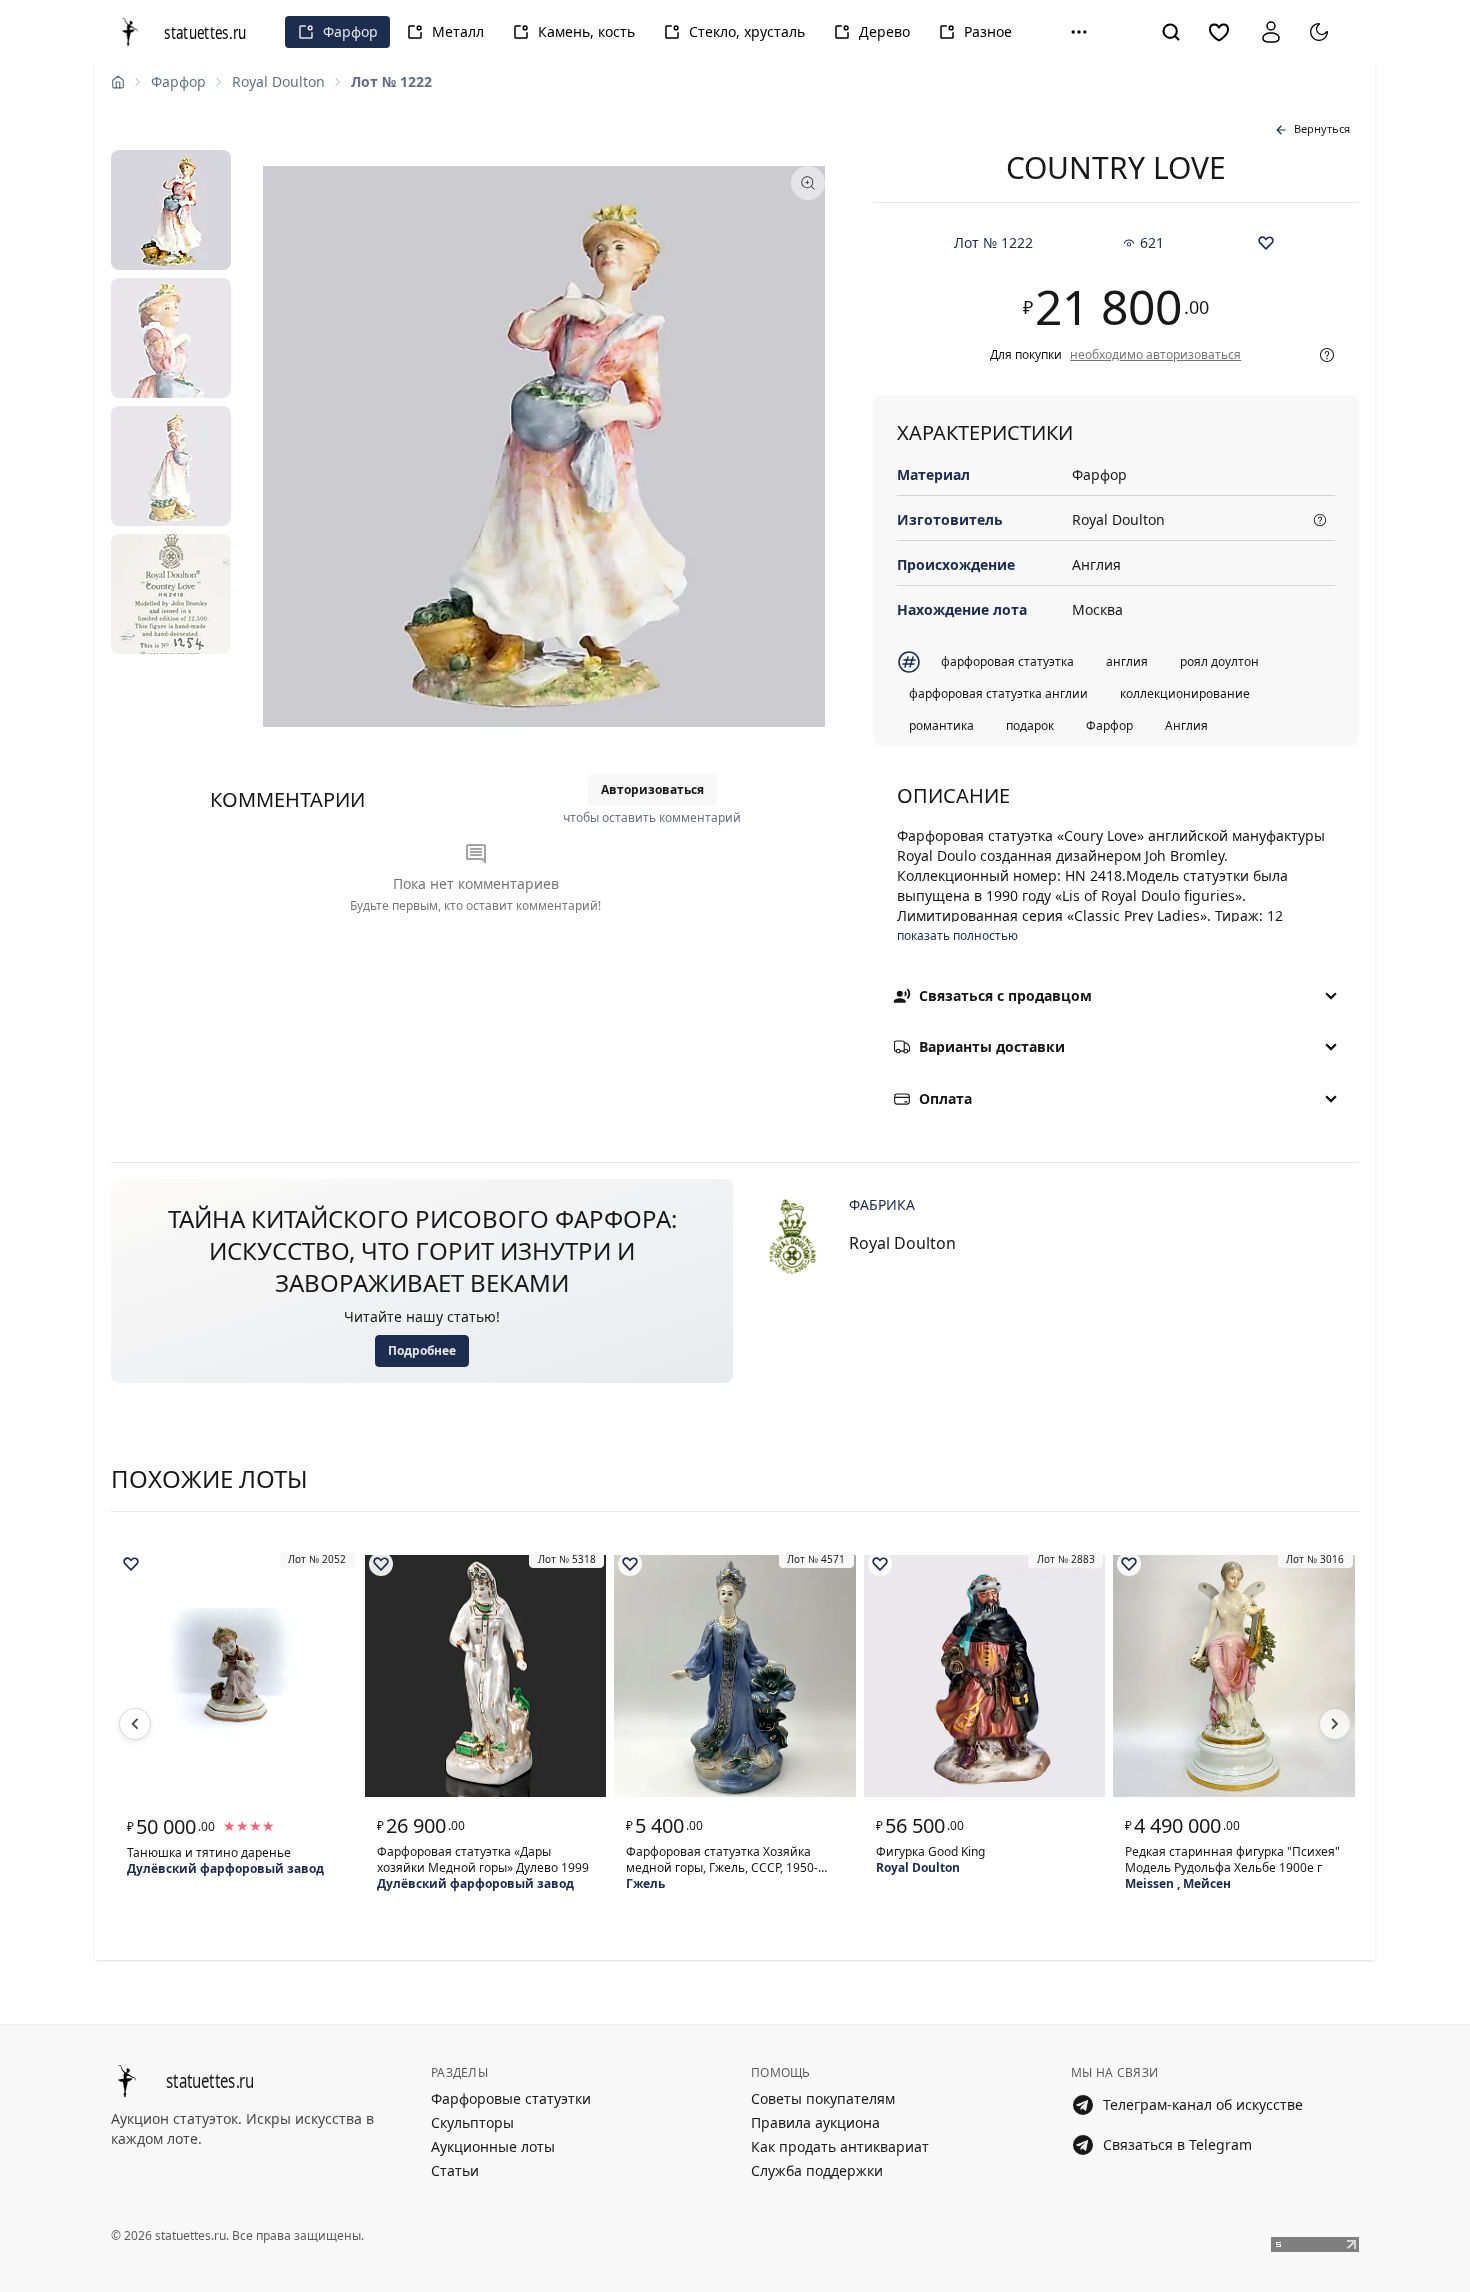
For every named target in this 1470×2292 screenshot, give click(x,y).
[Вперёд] (1335, 1724)
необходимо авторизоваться (1155, 355)
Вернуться (1322, 128)
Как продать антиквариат (840, 2146)
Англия (1186, 725)
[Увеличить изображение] (544, 447)
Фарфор (350, 31)
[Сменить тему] (1319, 32)
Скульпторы (472, 2122)
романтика (941, 725)
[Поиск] (1171, 32)
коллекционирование (1185, 693)
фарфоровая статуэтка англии (998, 693)
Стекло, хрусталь (747, 31)
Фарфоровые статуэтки (511, 2098)
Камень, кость (586, 31)
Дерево (884, 31)
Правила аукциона (815, 2122)
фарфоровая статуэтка (1007, 661)
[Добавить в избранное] (1266, 243)
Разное (988, 31)
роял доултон (1219, 661)
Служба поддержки (817, 2170)
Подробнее (422, 1350)
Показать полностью (957, 936)
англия (1127, 661)
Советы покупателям (823, 2098)
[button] (1079, 32)
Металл (458, 31)
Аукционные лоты (493, 2146)
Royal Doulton (278, 81)
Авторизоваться (652, 789)
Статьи (455, 2170)
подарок (1030, 725)
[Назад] (135, 1724)
